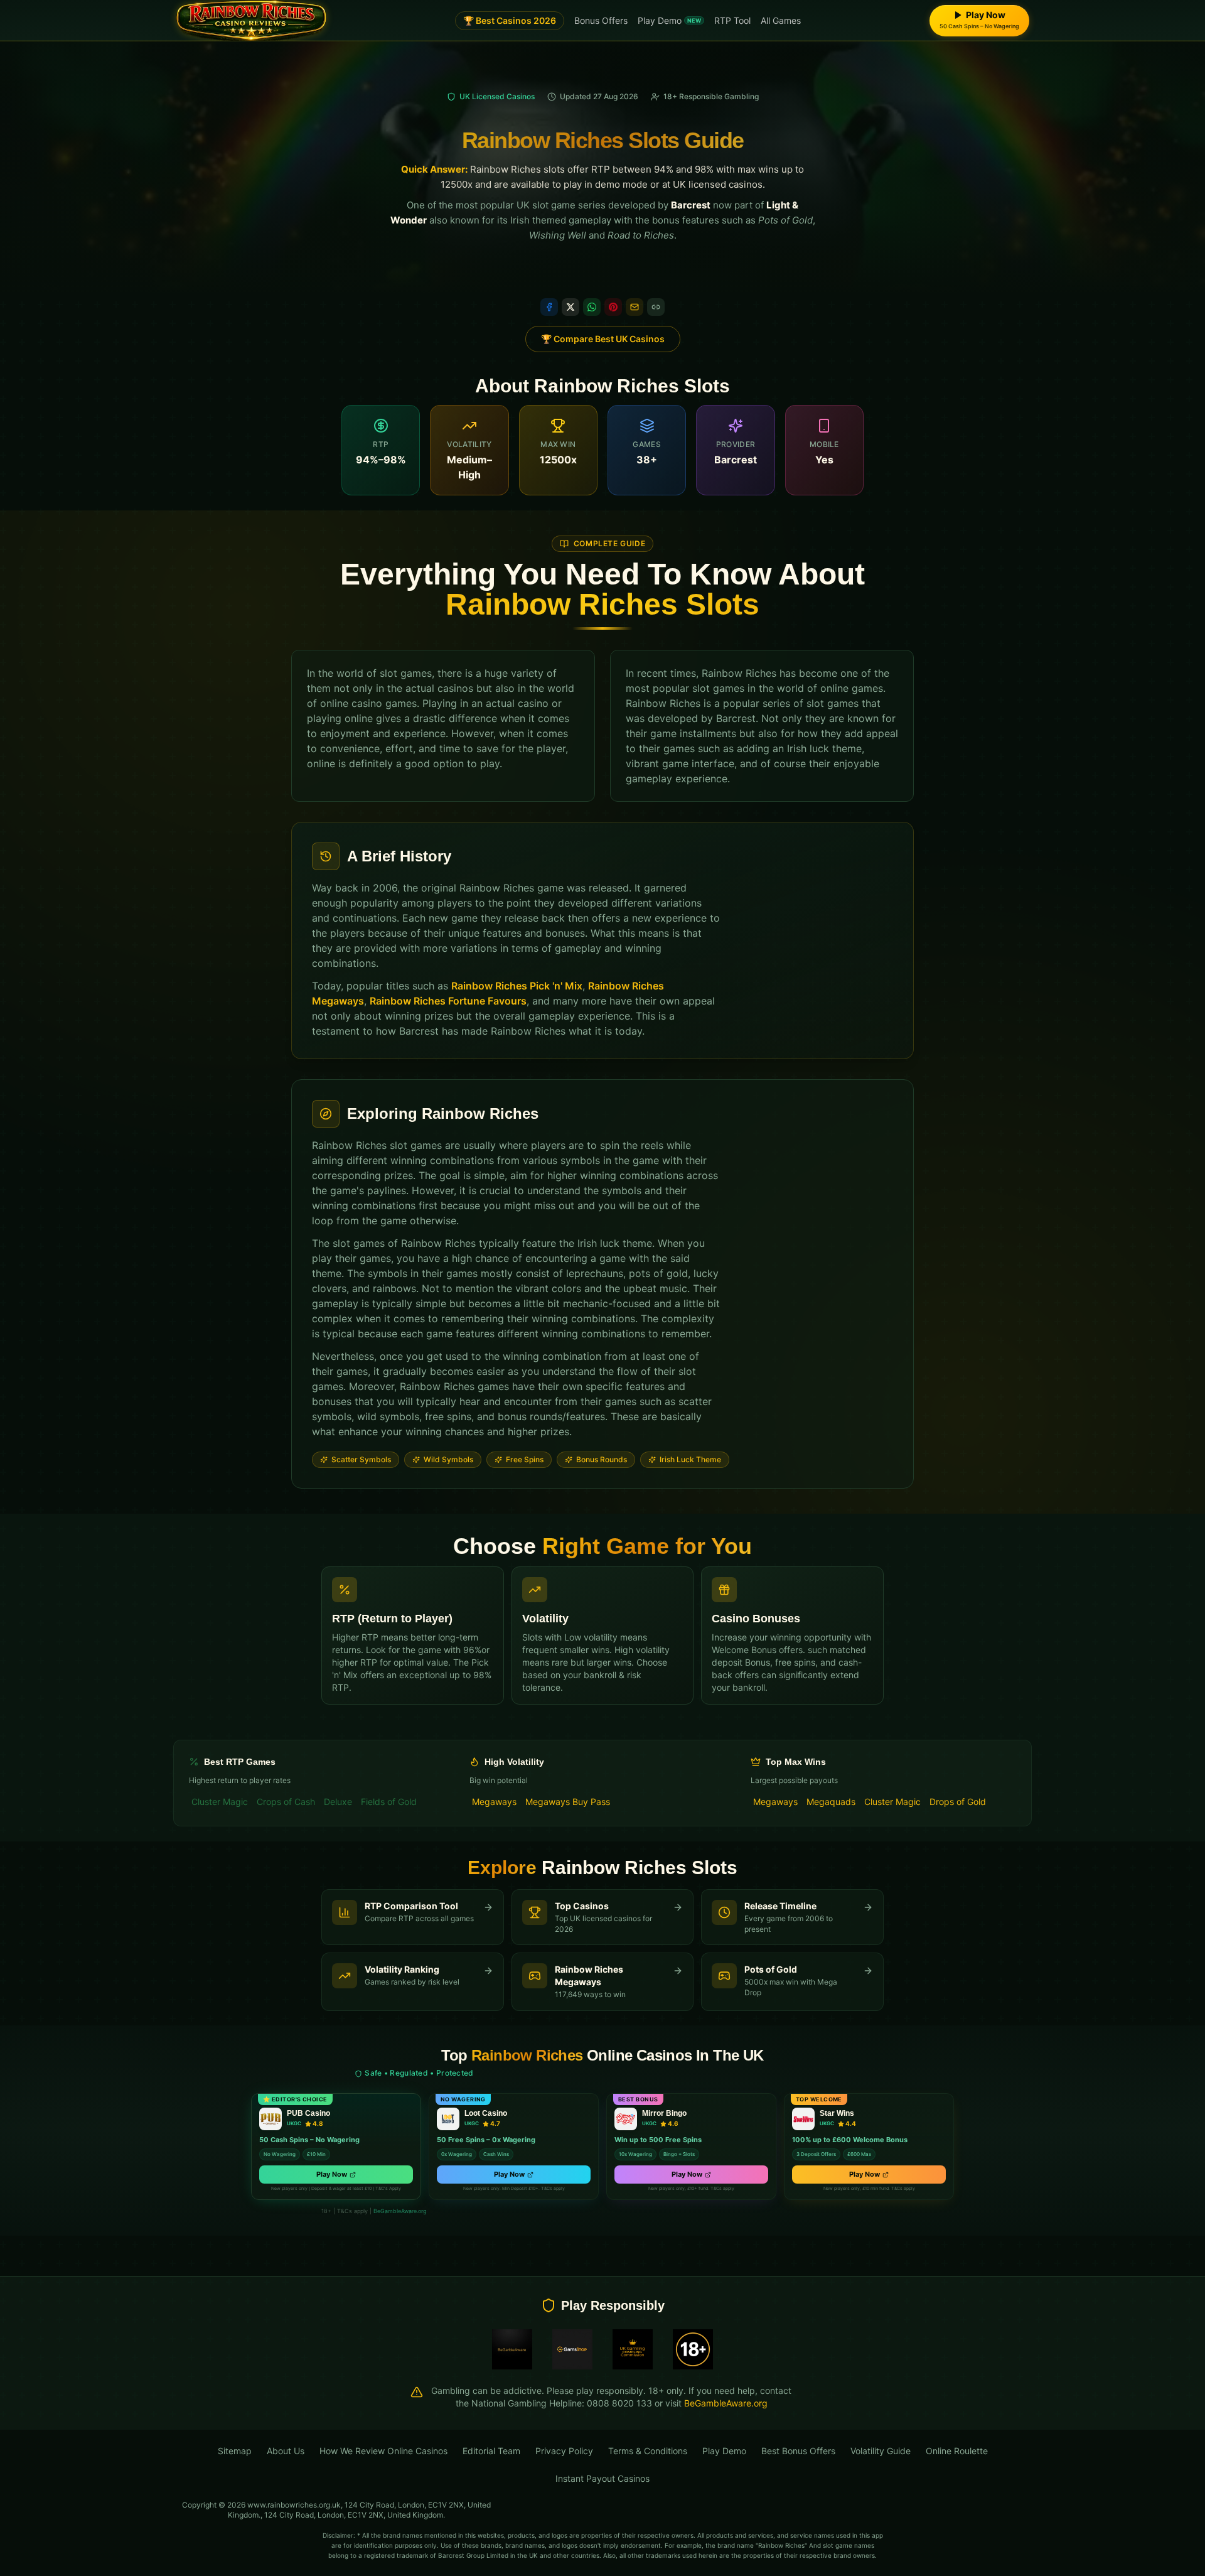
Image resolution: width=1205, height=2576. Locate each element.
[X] (570, 307)
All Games (781, 20)
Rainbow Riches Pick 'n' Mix (517, 986)
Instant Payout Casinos (602, 2478)
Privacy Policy (564, 2451)
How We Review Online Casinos (383, 2451)
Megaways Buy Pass (568, 1802)
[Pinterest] (613, 307)
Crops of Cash (286, 1802)
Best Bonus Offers (798, 2451)
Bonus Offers (601, 20)
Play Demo (669, 20)
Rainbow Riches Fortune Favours (448, 1001)
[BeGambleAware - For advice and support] (512, 2349)
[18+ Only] (693, 2349)
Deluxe (338, 1802)
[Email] (635, 307)
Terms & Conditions (648, 2451)
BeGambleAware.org (400, 2211)
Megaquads (831, 1802)
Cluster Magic (220, 1802)
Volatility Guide (881, 2451)
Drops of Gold (958, 1802)
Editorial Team (491, 2451)
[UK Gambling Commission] (633, 2349)
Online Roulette (957, 2451)
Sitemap (235, 2451)
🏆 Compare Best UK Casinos (603, 339)
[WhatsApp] (592, 307)
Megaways (494, 1802)
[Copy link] (656, 307)
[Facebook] (549, 307)
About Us (286, 2451)
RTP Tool (732, 20)
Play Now (332, 2174)
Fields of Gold (389, 1802)
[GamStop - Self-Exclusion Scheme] (572, 2349)
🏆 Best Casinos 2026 (510, 20)
